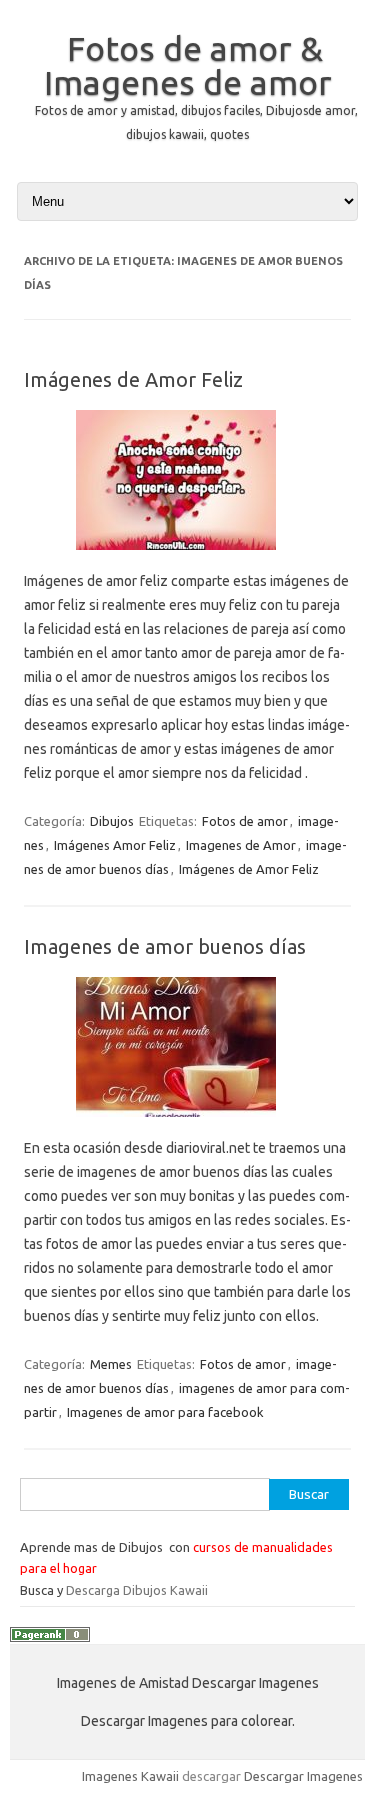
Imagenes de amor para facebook (165, 1412)
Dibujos (112, 821)
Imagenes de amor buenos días (165, 946)
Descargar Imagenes (303, 1776)
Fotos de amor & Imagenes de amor (188, 65)
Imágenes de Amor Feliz (133, 379)
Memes (111, 1364)
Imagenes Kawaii (130, 1776)
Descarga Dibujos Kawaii (137, 1590)
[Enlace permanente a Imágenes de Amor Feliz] (188, 557)
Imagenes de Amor (241, 845)
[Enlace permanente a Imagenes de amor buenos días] (188, 1124)
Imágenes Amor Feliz (115, 845)
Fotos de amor (245, 821)
